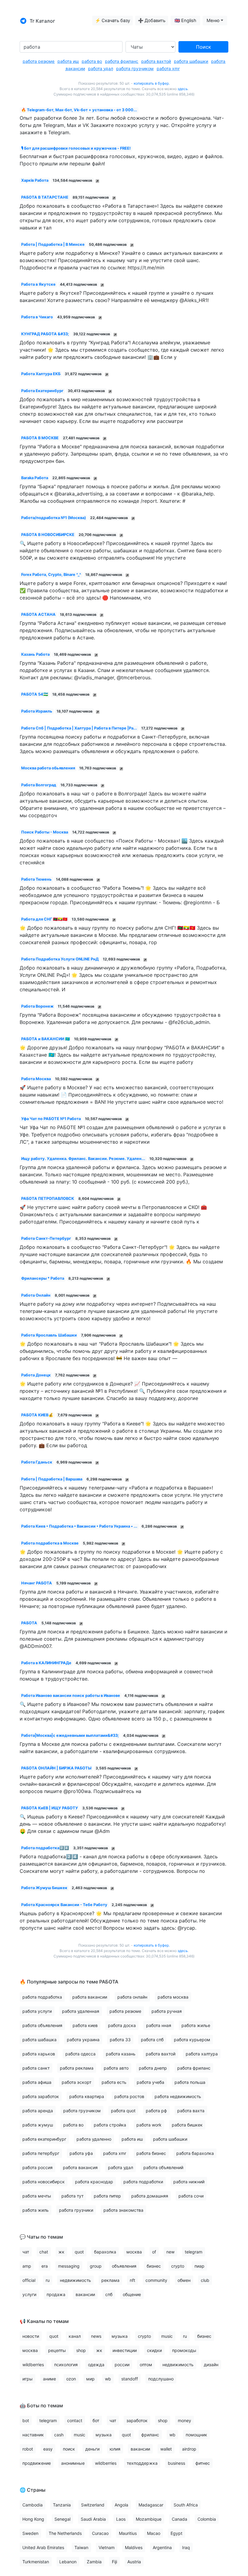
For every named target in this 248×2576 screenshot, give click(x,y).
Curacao (100, 2533)
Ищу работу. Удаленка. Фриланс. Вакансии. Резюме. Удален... (83, 1159)
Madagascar (151, 2505)
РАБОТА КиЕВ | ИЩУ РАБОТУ (50, 1808)
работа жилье (196, 2025)
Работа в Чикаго (37, 317)
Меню (213, 21)
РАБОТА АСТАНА (38, 614)
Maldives (134, 2547)
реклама (110, 2280)
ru (48, 2280)
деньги (92, 2449)
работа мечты (37, 2196)
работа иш (68, 61)
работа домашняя (150, 2196)
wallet (166, 2449)
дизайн (211, 2365)
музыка (120, 2336)
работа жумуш (38, 2125)
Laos (121, 2519)
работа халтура (202, 2054)
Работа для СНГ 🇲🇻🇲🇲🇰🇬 (44, 919)
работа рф (156, 2111)
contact (75, 2420)
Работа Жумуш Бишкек (44, 1888)
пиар (199, 2266)
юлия (115, 2449)
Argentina (162, 2547)
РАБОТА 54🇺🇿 (35, 694)
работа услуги (37, 2011)
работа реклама (77, 2068)
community (156, 2280)
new (170, 2252)
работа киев (85, 2025)
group (96, 2266)
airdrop (189, 2449)
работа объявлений (163, 2167)
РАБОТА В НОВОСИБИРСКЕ (48, 535)
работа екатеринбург (44, 2139)
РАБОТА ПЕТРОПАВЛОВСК (48, 1199)
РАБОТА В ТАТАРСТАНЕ (45, 197)
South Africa (186, 2505)
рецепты (57, 2350)
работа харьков (39, 2054)
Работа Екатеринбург (42, 391)
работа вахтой (156, 61)
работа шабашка (39, 2040)
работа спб (152, 2040)
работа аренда (38, 2111)
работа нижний (189, 2182)
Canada (179, 2519)
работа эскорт (77, 2082)
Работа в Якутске (38, 284)
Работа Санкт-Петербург (46, 1238)
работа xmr (168, 68)
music (167, 2336)
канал (75, 2336)
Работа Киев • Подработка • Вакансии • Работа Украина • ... (79, 1526)
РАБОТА (29, 1623)
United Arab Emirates (43, 2547)
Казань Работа (35, 654)
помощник (196, 2435)
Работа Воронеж (37, 1006)
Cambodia (33, 2505)
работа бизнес (151, 2153)
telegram (194, 2252)
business (176, 2463)
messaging (69, 2266)
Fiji (114, 2562)
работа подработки (143, 2182)
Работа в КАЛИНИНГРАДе (46, 1663)
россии (122, 2365)
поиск (69, 2449)
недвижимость (75, 2280)
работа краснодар (94, 2182)
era (45, 2266)
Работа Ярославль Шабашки (49, 1335)
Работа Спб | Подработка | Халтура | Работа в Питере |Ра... (79, 728)
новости (31, 2336)
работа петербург (41, 2153)
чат (26, 2252)
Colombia (207, 2519)
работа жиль (36, 2210)
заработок (137, 2420)
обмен (184, 2280)
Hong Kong (33, 2519)
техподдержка (142, 2463)
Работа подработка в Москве (50, 1543)
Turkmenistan (36, 2562)
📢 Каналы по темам (44, 2321)
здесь (183, 89)
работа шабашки (191, 61)
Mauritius (128, 2533)
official (29, 2280)
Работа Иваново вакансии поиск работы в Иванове (71, 1696)
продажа (56, 2294)
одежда (96, 2365)
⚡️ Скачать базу (113, 21)
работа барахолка (195, 2153)
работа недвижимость (178, 2096)
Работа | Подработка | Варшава (52, 1479)
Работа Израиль (37, 711)
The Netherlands (65, 2533)
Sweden (30, 2533)
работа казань (121, 2054)
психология (66, 2365)
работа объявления (42, 2025)
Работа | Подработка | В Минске (53, 244)
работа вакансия (80, 2167)
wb (108, 2379)
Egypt (176, 2533)
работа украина (83, 2040)
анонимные (73, 2463)
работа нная (159, 2025)
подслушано (161, 2379)
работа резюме (39, 61)
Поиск (204, 47)
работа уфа (81, 2153)
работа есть (114, 2082)
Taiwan (81, 2547)
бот (96, 2420)
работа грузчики (76, 2210)
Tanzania (62, 2505)
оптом (146, 2365)
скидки (154, 2350)
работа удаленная (81, 2011)
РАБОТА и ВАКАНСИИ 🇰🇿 (46, 1039)
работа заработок (41, 2096)
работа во (92, 61)
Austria (134, 2562)
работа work (149, 2125)
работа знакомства (123, 2210)
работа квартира (87, 2096)
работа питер (107, 2196)
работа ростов (129, 2096)
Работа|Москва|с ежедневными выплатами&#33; (70, 1735)
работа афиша (37, 2082)
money (184, 2420)
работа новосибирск (44, 2182)
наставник (33, 2435)
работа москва (173, 1997)
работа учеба (150, 2082)
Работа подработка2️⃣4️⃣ (45, 1848)
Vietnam (107, 2547)
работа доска (122, 2025)
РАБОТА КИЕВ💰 (37, 1415)
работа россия (38, 2167)
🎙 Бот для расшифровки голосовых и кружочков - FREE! (76, 148)
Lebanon (68, 2562)
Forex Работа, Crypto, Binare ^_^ (51, 575)
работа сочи (191, 2196)
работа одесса (80, 2054)
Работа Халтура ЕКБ (41, 374)
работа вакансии (90, 1997)
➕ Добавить (152, 21)
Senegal (62, 2519)
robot (28, 2449)
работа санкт (36, 2068)
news (96, 2336)
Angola (121, 2505)
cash (59, 2435)
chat (44, 2252)
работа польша (190, 2082)
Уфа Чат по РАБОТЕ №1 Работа (51, 1119)
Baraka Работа (35, 478)
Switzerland (93, 2505)
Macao (154, 2533)
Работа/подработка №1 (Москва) (54, 518)
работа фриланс (122, 61)
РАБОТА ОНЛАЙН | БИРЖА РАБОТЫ (56, 1768)
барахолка (105, 2252)
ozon (71, 2379)
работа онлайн (132, 1997)
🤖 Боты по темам (41, 2405)
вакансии (85, 2294)
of (154, 2252)
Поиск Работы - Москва (45, 832)
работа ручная (167, 2011)
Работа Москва (36, 1079)
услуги (29, 2294)
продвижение (37, 2463)
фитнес (203, 2463)
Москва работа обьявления (48, 768)
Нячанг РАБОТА (37, 1583)
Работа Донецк (36, 1375)
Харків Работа (35, 180)
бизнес (154, 2266)
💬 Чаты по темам (41, 2237)
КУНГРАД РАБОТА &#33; (45, 334)
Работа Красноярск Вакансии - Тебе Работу (64, 1905)
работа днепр (153, 2068)
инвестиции (125, 2350)
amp (27, 2266)
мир (90, 2379)
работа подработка (42, 1997)
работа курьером (192, 2040)
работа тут (72, 2196)
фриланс (150, 2435)
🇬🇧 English (185, 21)
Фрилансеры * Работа (43, 1278)
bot (26, 2420)
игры (28, 2379)
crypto (178, 2266)
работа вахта (191, 2111)
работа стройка (110, 2125)
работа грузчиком (135, 68)
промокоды (184, 2350)
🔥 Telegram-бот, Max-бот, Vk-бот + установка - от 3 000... (79, 110)
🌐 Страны (33, 2490)
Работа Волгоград (39, 785)
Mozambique (149, 2519)
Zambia (94, 2562)
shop (81, 2350)
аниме (49, 2379)
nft (132, 2280)
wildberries (33, 2365)
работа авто (116, 2068)
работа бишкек (187, 2125)
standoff (130, 2379)
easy (48, 2449)
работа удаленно (94, 2139)
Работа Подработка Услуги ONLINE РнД (60, 959)
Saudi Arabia (93, 2519)
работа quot (123, 2111)
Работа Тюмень (36, 879)
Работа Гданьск (37, 1462)
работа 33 (120, 2040)
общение (132, 2294)
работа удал (101, 68)
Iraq (186, 2547)
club (205, 2280)
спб (109, 2294)
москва (134, 2252)
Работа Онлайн (36, 1295)
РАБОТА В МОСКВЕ (40, 438)
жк (61, 2252)
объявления (124, 2266)
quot (79, 2252)
